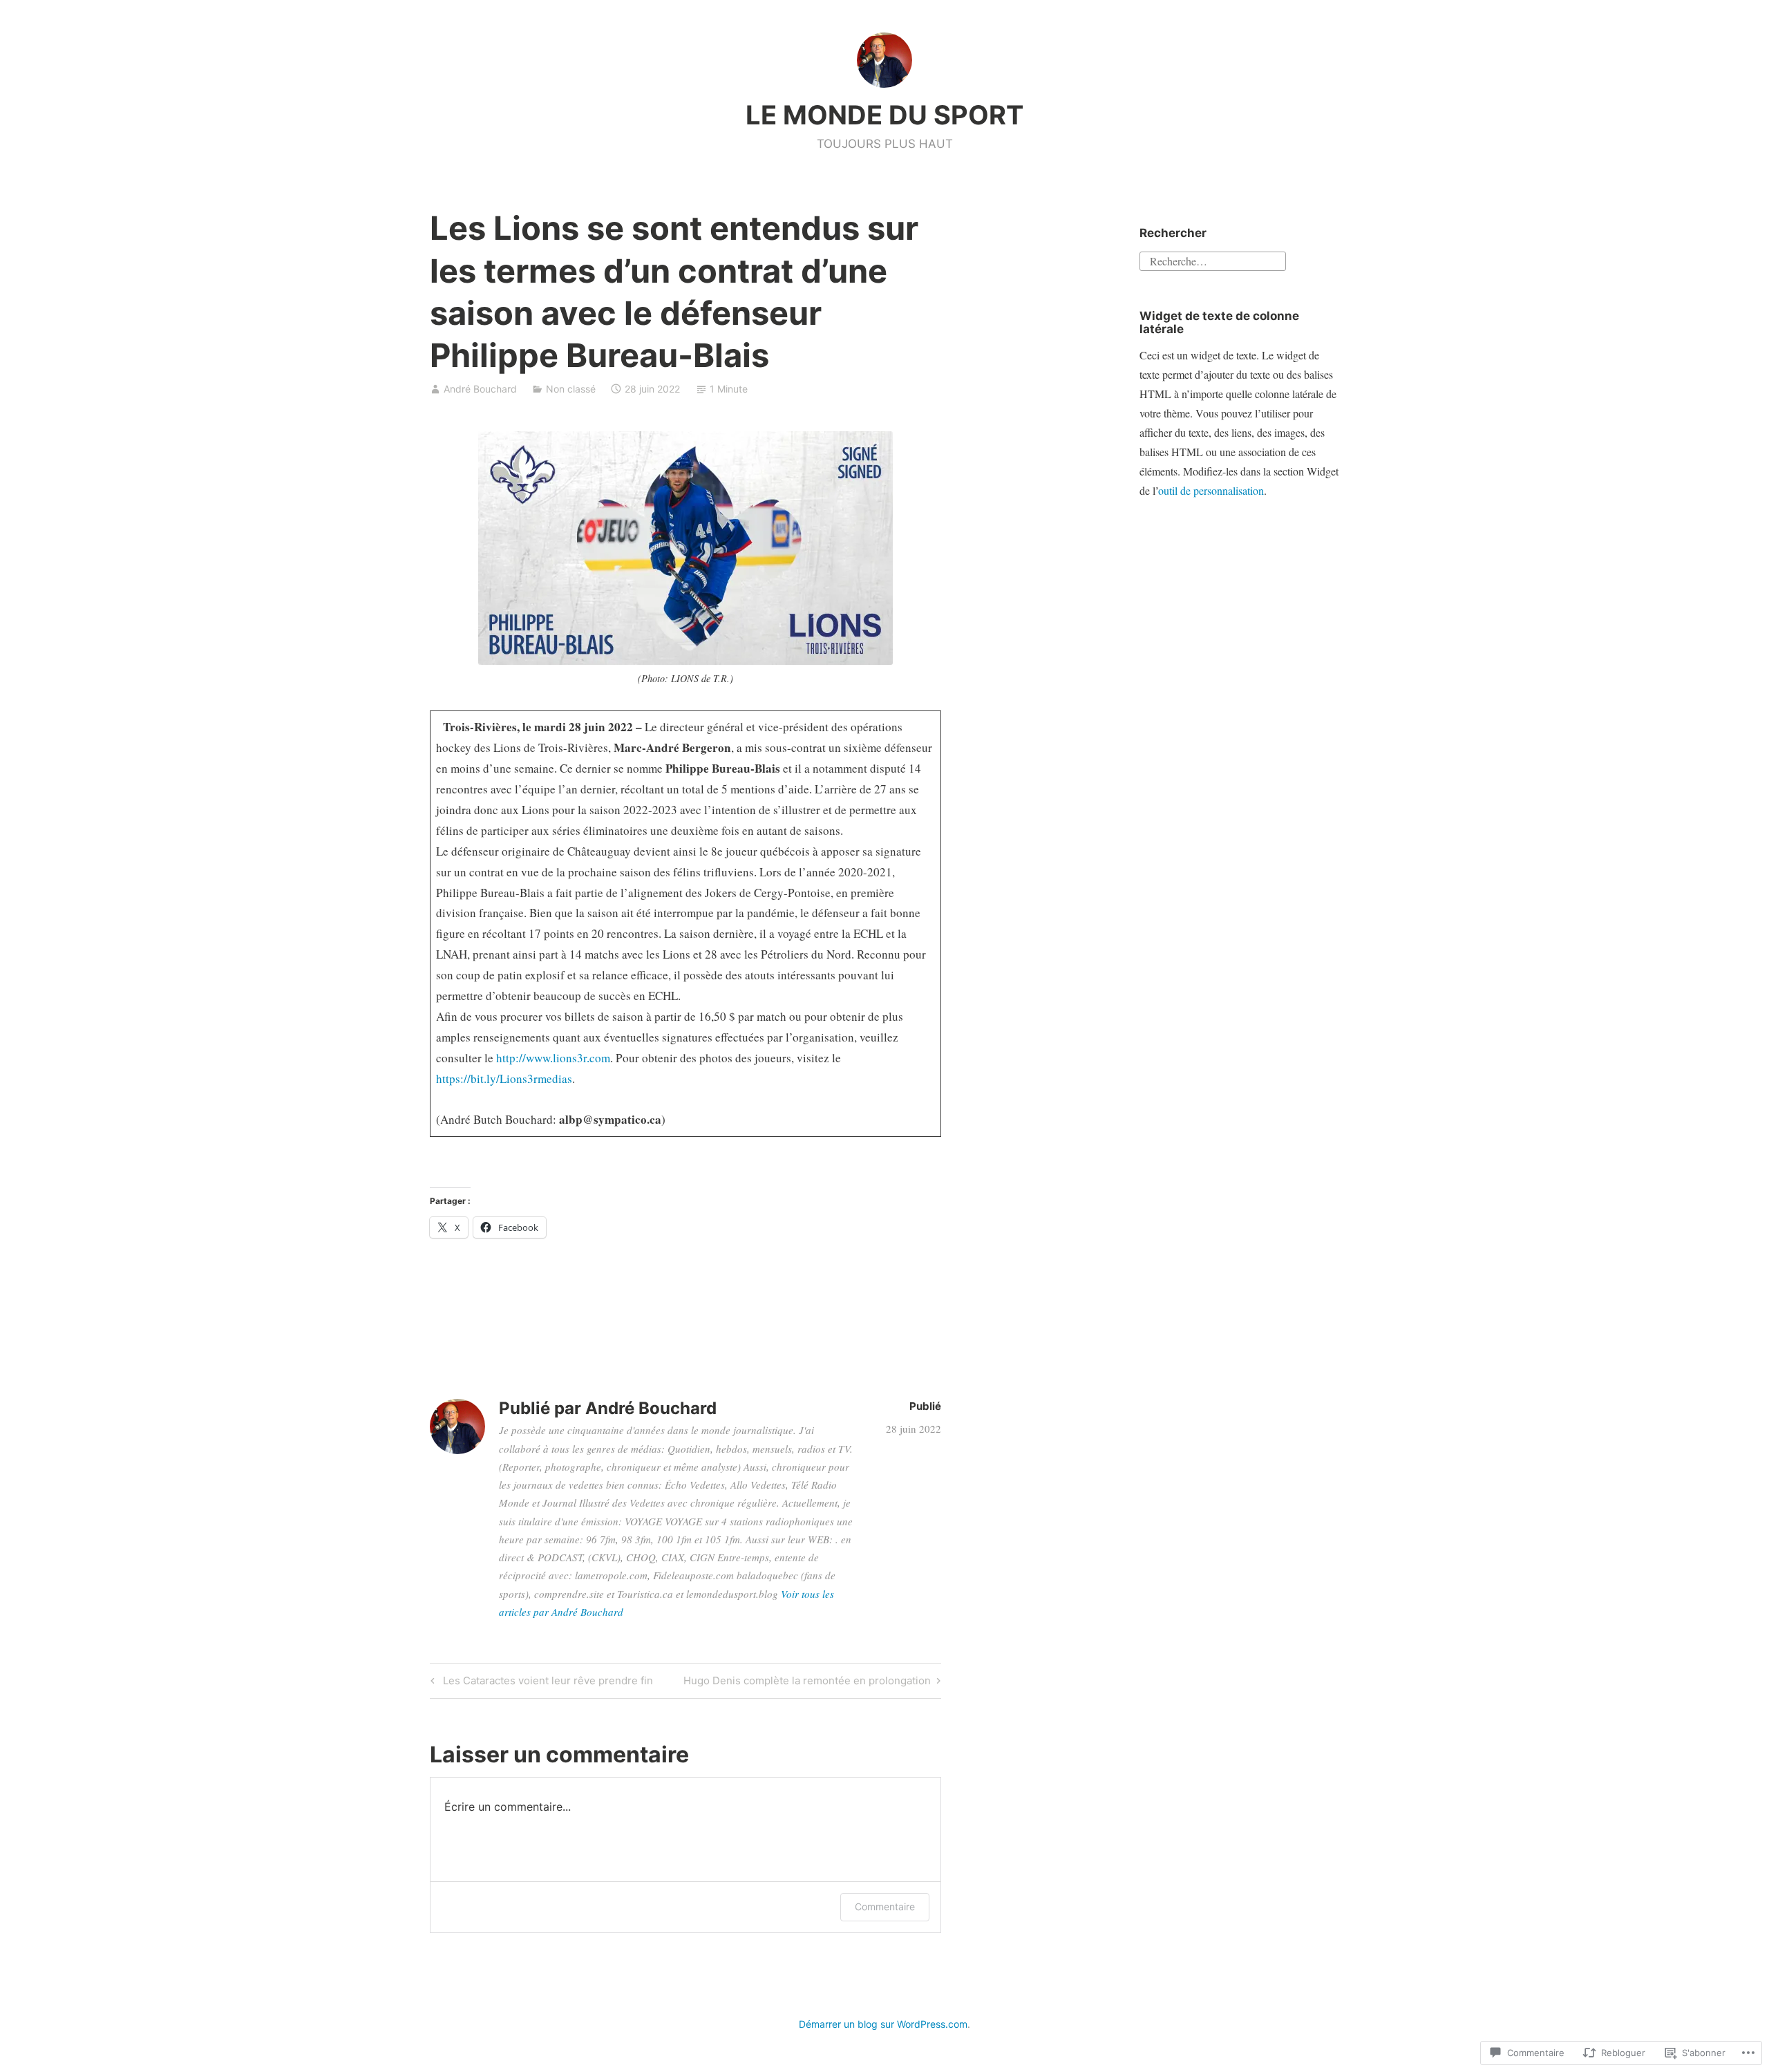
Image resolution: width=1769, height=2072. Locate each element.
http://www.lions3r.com (553, 1058)
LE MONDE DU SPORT (884, 115)
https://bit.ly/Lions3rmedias (504, 1079)
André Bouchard (480, 389)
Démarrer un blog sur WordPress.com (883, 2024)
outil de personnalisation (1211, 490)
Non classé (571, 389)
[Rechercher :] (1213, 260)
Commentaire (885, 1906)
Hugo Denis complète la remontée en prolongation (807, 1683)
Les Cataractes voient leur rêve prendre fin (540, 1683)
